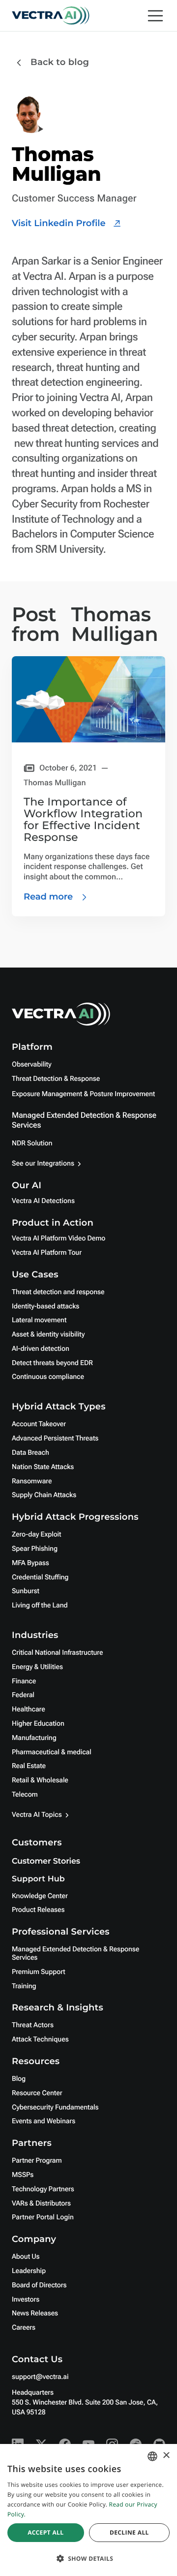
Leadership (29, 2271)
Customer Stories (46, 1861)
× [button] (166, 2456)
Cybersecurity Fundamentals (55, 2108)
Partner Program (37, 2161)
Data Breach (30, 1453)
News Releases (35, 2313)
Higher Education (38, 1724)
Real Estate (29, 1766)
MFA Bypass (30, 1563)
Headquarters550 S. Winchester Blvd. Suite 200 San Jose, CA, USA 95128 (85, 2403)
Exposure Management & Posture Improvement (83, 1094)
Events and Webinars (44, 2121)
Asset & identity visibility (48, 1335)
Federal (23, 1695)
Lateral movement (39, 1320)
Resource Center (37, 2093)
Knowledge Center (40, 1896)
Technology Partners (43, 2189)
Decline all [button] (129, 2532)
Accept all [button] (45, 2532)
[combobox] (152, 2456)
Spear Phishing (35, 1549)
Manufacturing (34, 1738)
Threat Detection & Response (56, 1079)
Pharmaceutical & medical (52, 1752)
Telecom (25, 1795)
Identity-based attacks (45, 1306)
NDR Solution (32, 1143)
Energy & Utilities (37, 1667)
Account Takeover (39, 1424)
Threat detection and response (58, 1292)
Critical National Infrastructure (57, 1653)
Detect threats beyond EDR (52, 1363)
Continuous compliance (48, 1377)
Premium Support (39, 1972)
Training (24, 1986)
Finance (24, 1681)
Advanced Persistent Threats (55, 1439)
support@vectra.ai (40, 2377)
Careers (24, 2328)
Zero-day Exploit (36, 1535)
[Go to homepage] (51, 16)
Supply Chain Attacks (44, 1495)
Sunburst (26, 1591)
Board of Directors (39, 2285)
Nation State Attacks (43, 1467)
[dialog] (88, 2510)
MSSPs (23, 2175)
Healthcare (29, 1709)
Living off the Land (40, 1606)
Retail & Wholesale (40, 1780)
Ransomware (32, 1481)
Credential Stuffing (40, 1577)
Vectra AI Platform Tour (47, 1253)
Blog (19, 2079)
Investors (26, 2300)
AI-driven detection (41, 1349)
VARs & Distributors (41, 2204)
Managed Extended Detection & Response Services (75, 1954)
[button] (88, 2559)
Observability (31, 1065)
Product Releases (38, 1910)
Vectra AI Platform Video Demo (59, 1238)
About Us (26, 2257)
